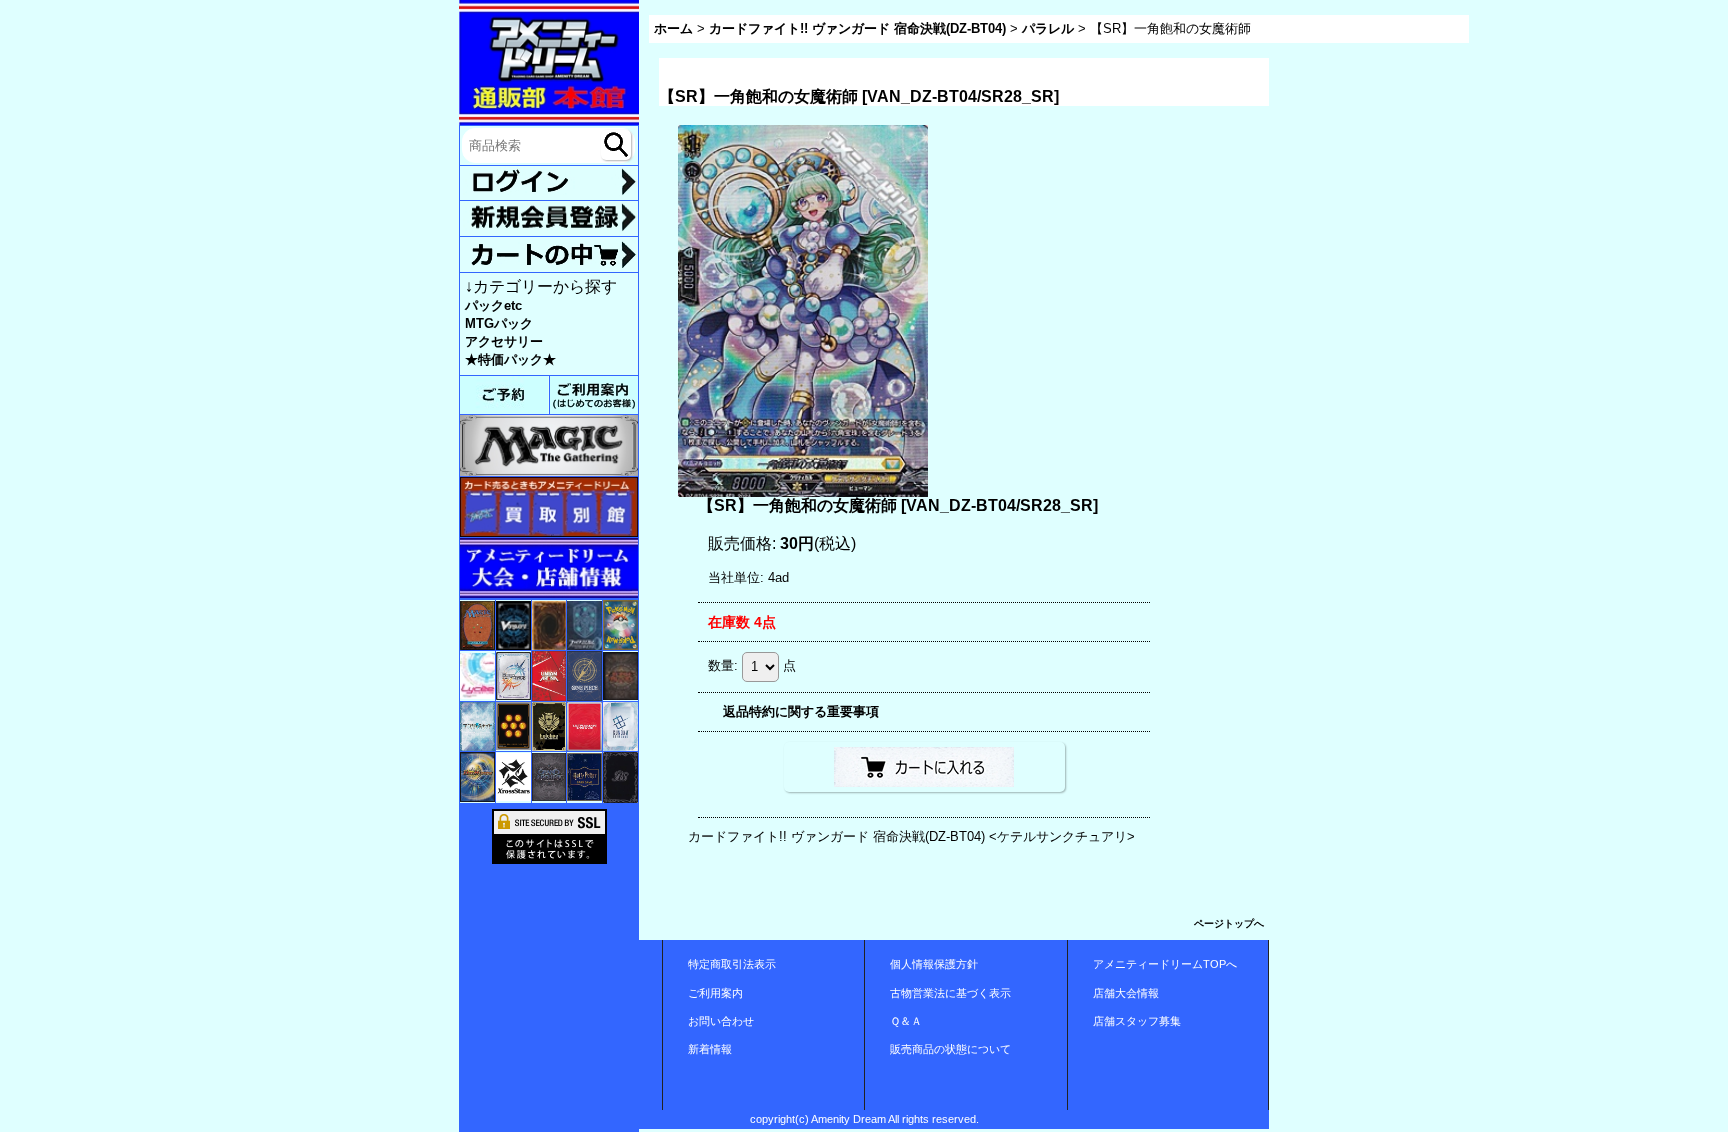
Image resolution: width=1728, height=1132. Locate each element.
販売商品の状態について (950, 1049)
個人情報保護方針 (934, 964)
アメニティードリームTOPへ (1165, 964)
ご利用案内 (715, 993)
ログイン (549, 183)
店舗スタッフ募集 (1137, 1021)
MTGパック (499, 323)
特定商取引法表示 (732, 964)
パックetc (493, 305)
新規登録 (549, 218)
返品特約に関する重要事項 (801, 711)
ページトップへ (1229, 923)
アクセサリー (504, 341)
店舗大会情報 (1126, 993)
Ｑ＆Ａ (906, 1021)
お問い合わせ (721, 1021)
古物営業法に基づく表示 (950, 993)
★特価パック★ (510, 359)
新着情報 (710, 1049)
